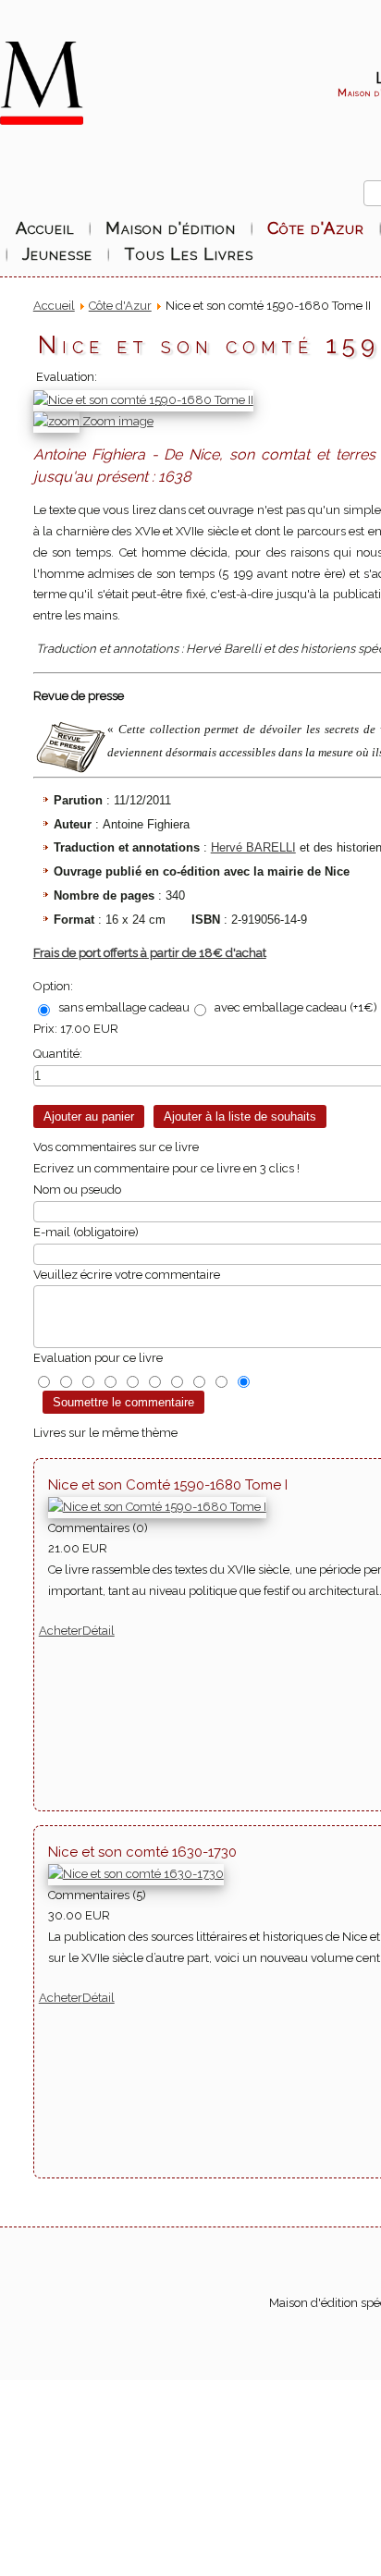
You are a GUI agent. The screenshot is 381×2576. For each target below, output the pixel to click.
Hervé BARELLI (253, 847)
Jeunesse (57, 254)
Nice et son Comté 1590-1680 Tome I (168, 1485)
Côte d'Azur (316, 228)
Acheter (61, 1631)
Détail (98, 1631)
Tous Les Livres (189, 254)
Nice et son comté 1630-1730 (142, 1852)
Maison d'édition (171, 228)
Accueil (45, 228)
